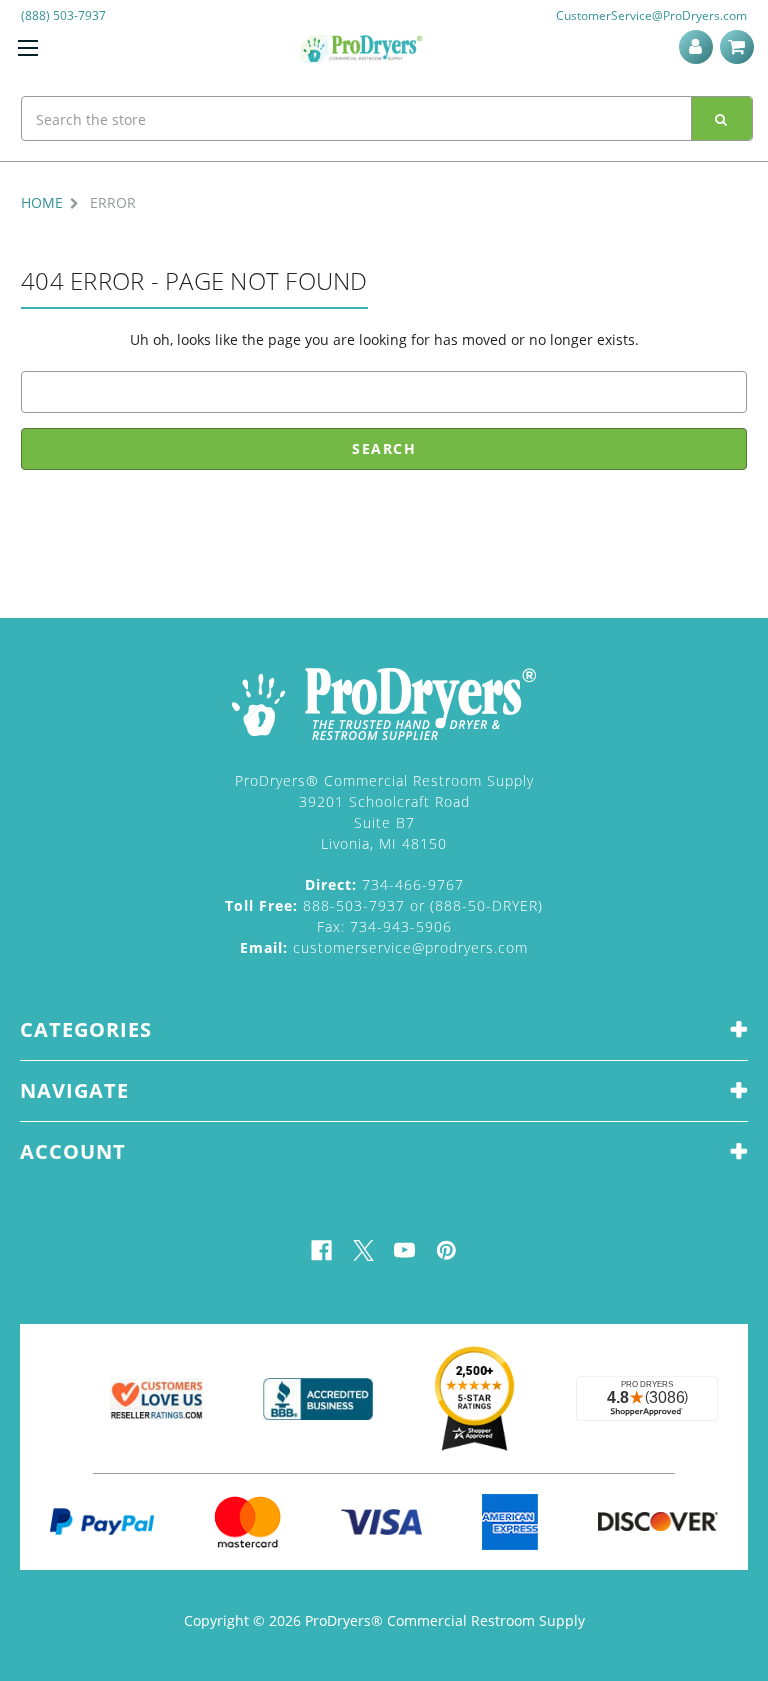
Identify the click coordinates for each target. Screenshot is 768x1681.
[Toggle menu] (27, 47)
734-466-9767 (384, 884)
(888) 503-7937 (63, 15)
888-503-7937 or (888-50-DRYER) (384, 905)
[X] (363, 1250)
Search (722, 118)
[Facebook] (321, 1250)
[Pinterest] (446, 1250)
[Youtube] (404, 1250)
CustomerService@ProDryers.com (651, 15)
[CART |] (740, 47)
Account (699, 47)
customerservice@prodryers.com (384, 947)
